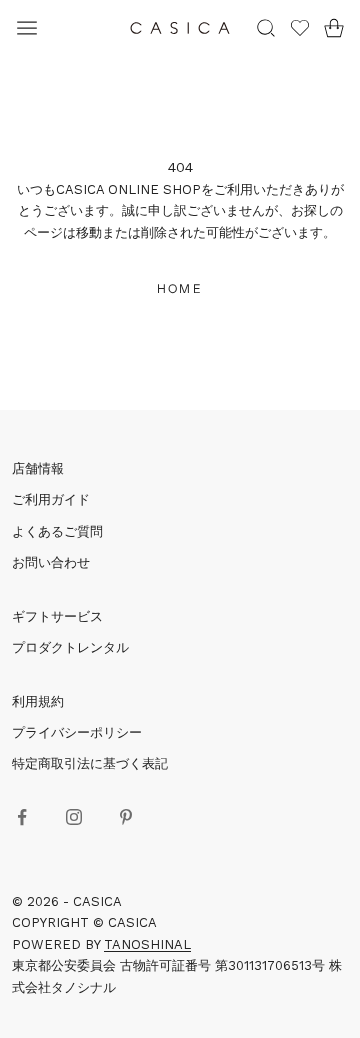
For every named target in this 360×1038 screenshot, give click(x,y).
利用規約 (38, 701)
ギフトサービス (57, 616)
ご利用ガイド (51, 499)
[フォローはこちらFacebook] (22, 817)
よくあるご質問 (57, 531)
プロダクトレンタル (70, 647)
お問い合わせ (51, 562)
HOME (180, 288)
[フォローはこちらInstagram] (74, 817)
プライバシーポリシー (77, 732)
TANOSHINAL (147, 944)
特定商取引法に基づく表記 (90, 763)
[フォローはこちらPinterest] (126, 817)
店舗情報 (38, 468)
